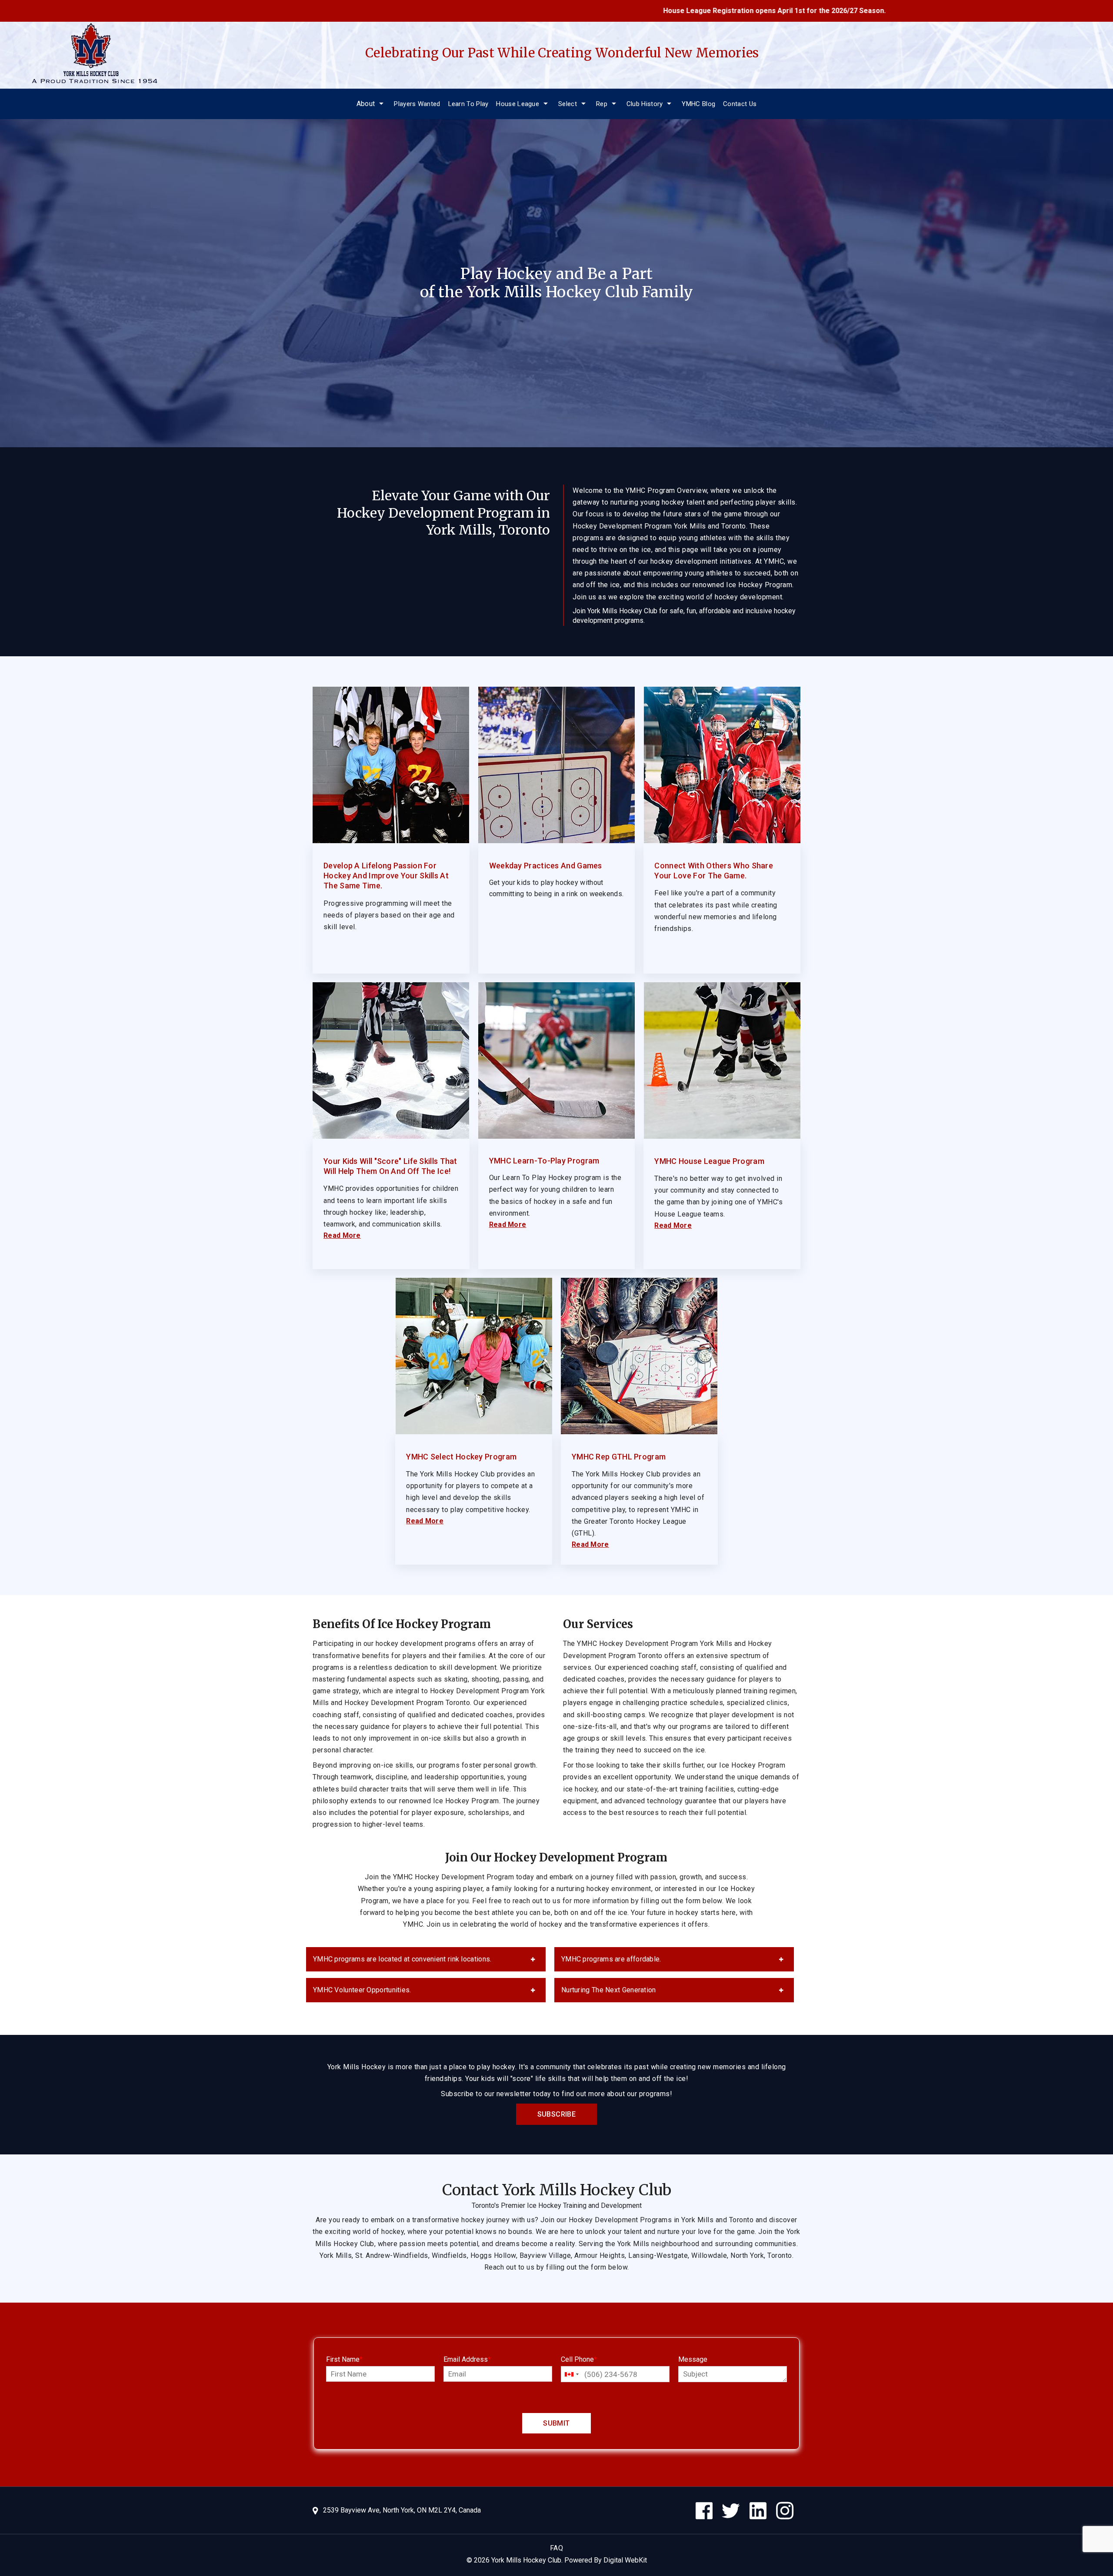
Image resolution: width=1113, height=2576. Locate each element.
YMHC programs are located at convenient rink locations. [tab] (402, 1959)
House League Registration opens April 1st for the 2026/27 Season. (651, 11)
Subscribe (557, 2114)
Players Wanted (417, 104)
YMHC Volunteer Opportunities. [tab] (362, 1990)
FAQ (557, 2548)
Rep (602, 104)
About (366, 104)
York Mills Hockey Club (526, 2560)
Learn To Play (468, 104)
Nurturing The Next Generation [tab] (609, 1990)
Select (568, 104)
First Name (344, 2359)
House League (518, 104)
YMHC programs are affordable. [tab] (611, 1959)
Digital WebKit (625, 2560)
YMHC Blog (698, 104)
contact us (740, 104)
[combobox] (571, 2374)
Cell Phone (579, 2359)
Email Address (467, 2359)
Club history (645, 104)
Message (693, 2359)
